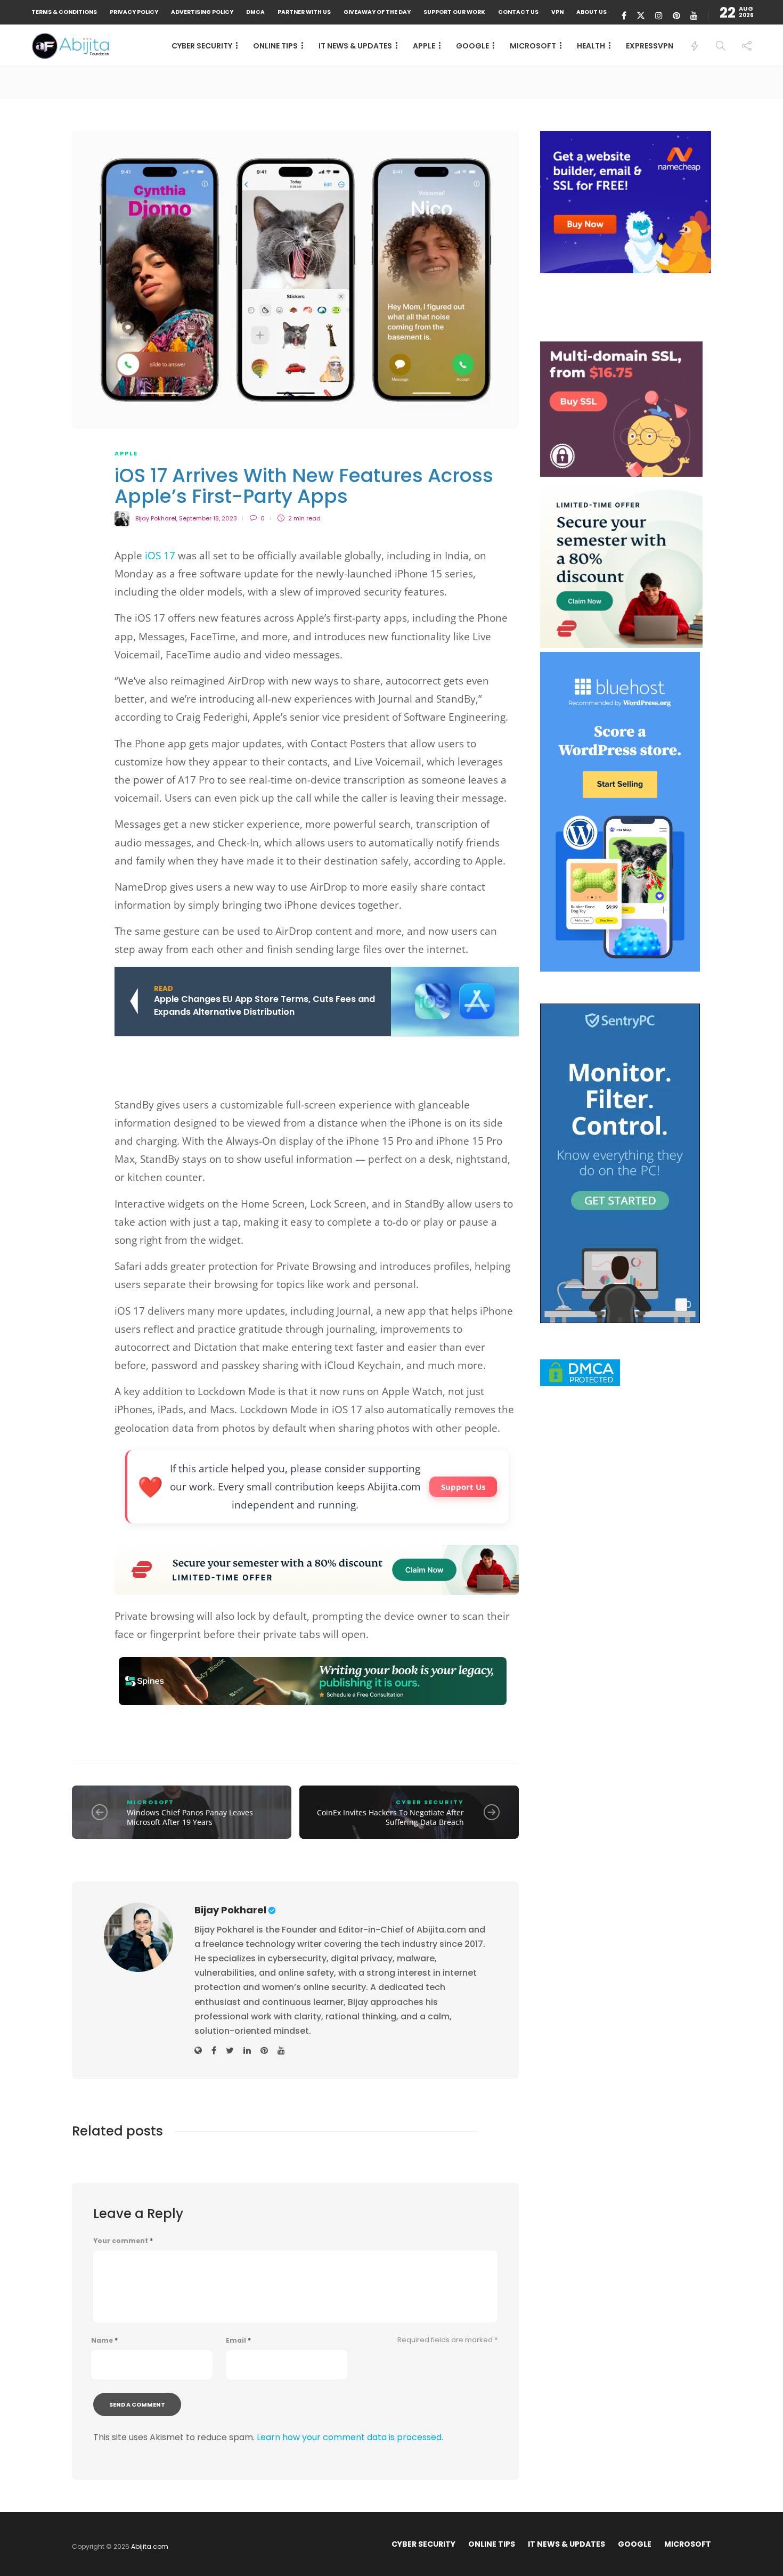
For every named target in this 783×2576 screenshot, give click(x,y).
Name (104, 2341)
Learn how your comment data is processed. (350, 2437)
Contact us (518, 12)
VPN (557, 12)
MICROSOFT (533, 46)
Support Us (463, 1487)
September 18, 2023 (208, 518)
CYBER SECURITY (202, 46)
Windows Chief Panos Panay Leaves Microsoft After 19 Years (190, 1817)
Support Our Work (454, 12)
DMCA (255, 12)
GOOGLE (472, 46)
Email (238, 2341)
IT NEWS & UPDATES (355, 46)
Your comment (123, 2241)
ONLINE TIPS (275, 46)
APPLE (424, 46)
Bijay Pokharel (156, 518)
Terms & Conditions (64, 12)
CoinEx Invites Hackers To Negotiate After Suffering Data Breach (390, 1817)
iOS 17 (160, 556)
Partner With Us (304, 12)
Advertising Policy (202, 12)
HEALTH (591, 46)
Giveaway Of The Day (377, 12)
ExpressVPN (650, 46)
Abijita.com (150, 2546)
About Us (592, 12)
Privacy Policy (134, 12)
